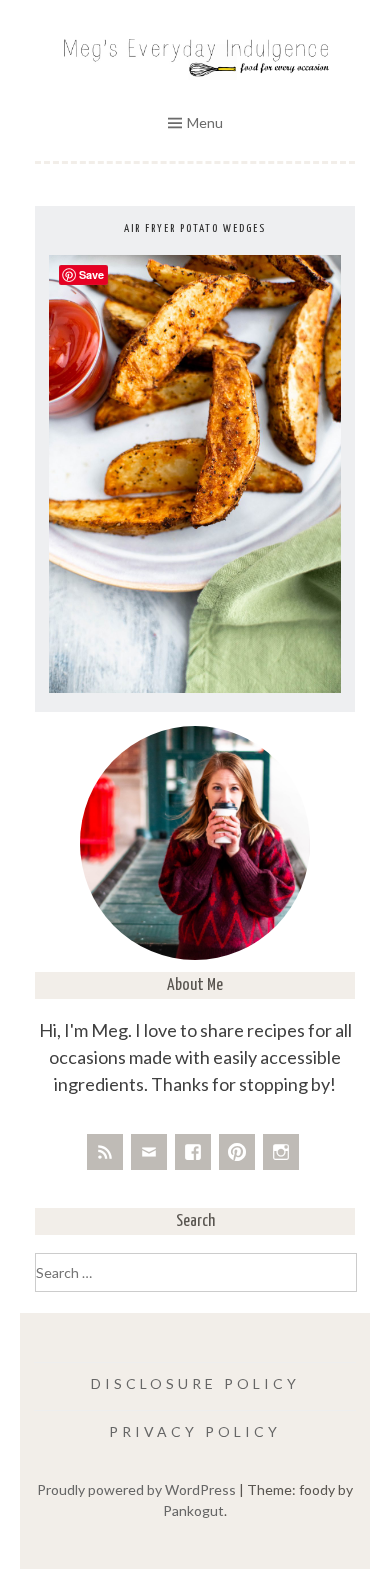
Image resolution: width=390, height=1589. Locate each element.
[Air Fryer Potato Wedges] (195, 687)
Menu (205, 122)
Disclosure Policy (195, 1383)
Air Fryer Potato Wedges (195, 228)
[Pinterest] (237, 1152)
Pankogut (193, 1510)
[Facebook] (193, 1152)
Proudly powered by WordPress (136, 1489)
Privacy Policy (195, 1431)
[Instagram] (281, 1152)
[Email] (149, 1152)
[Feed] (105, 1152)
